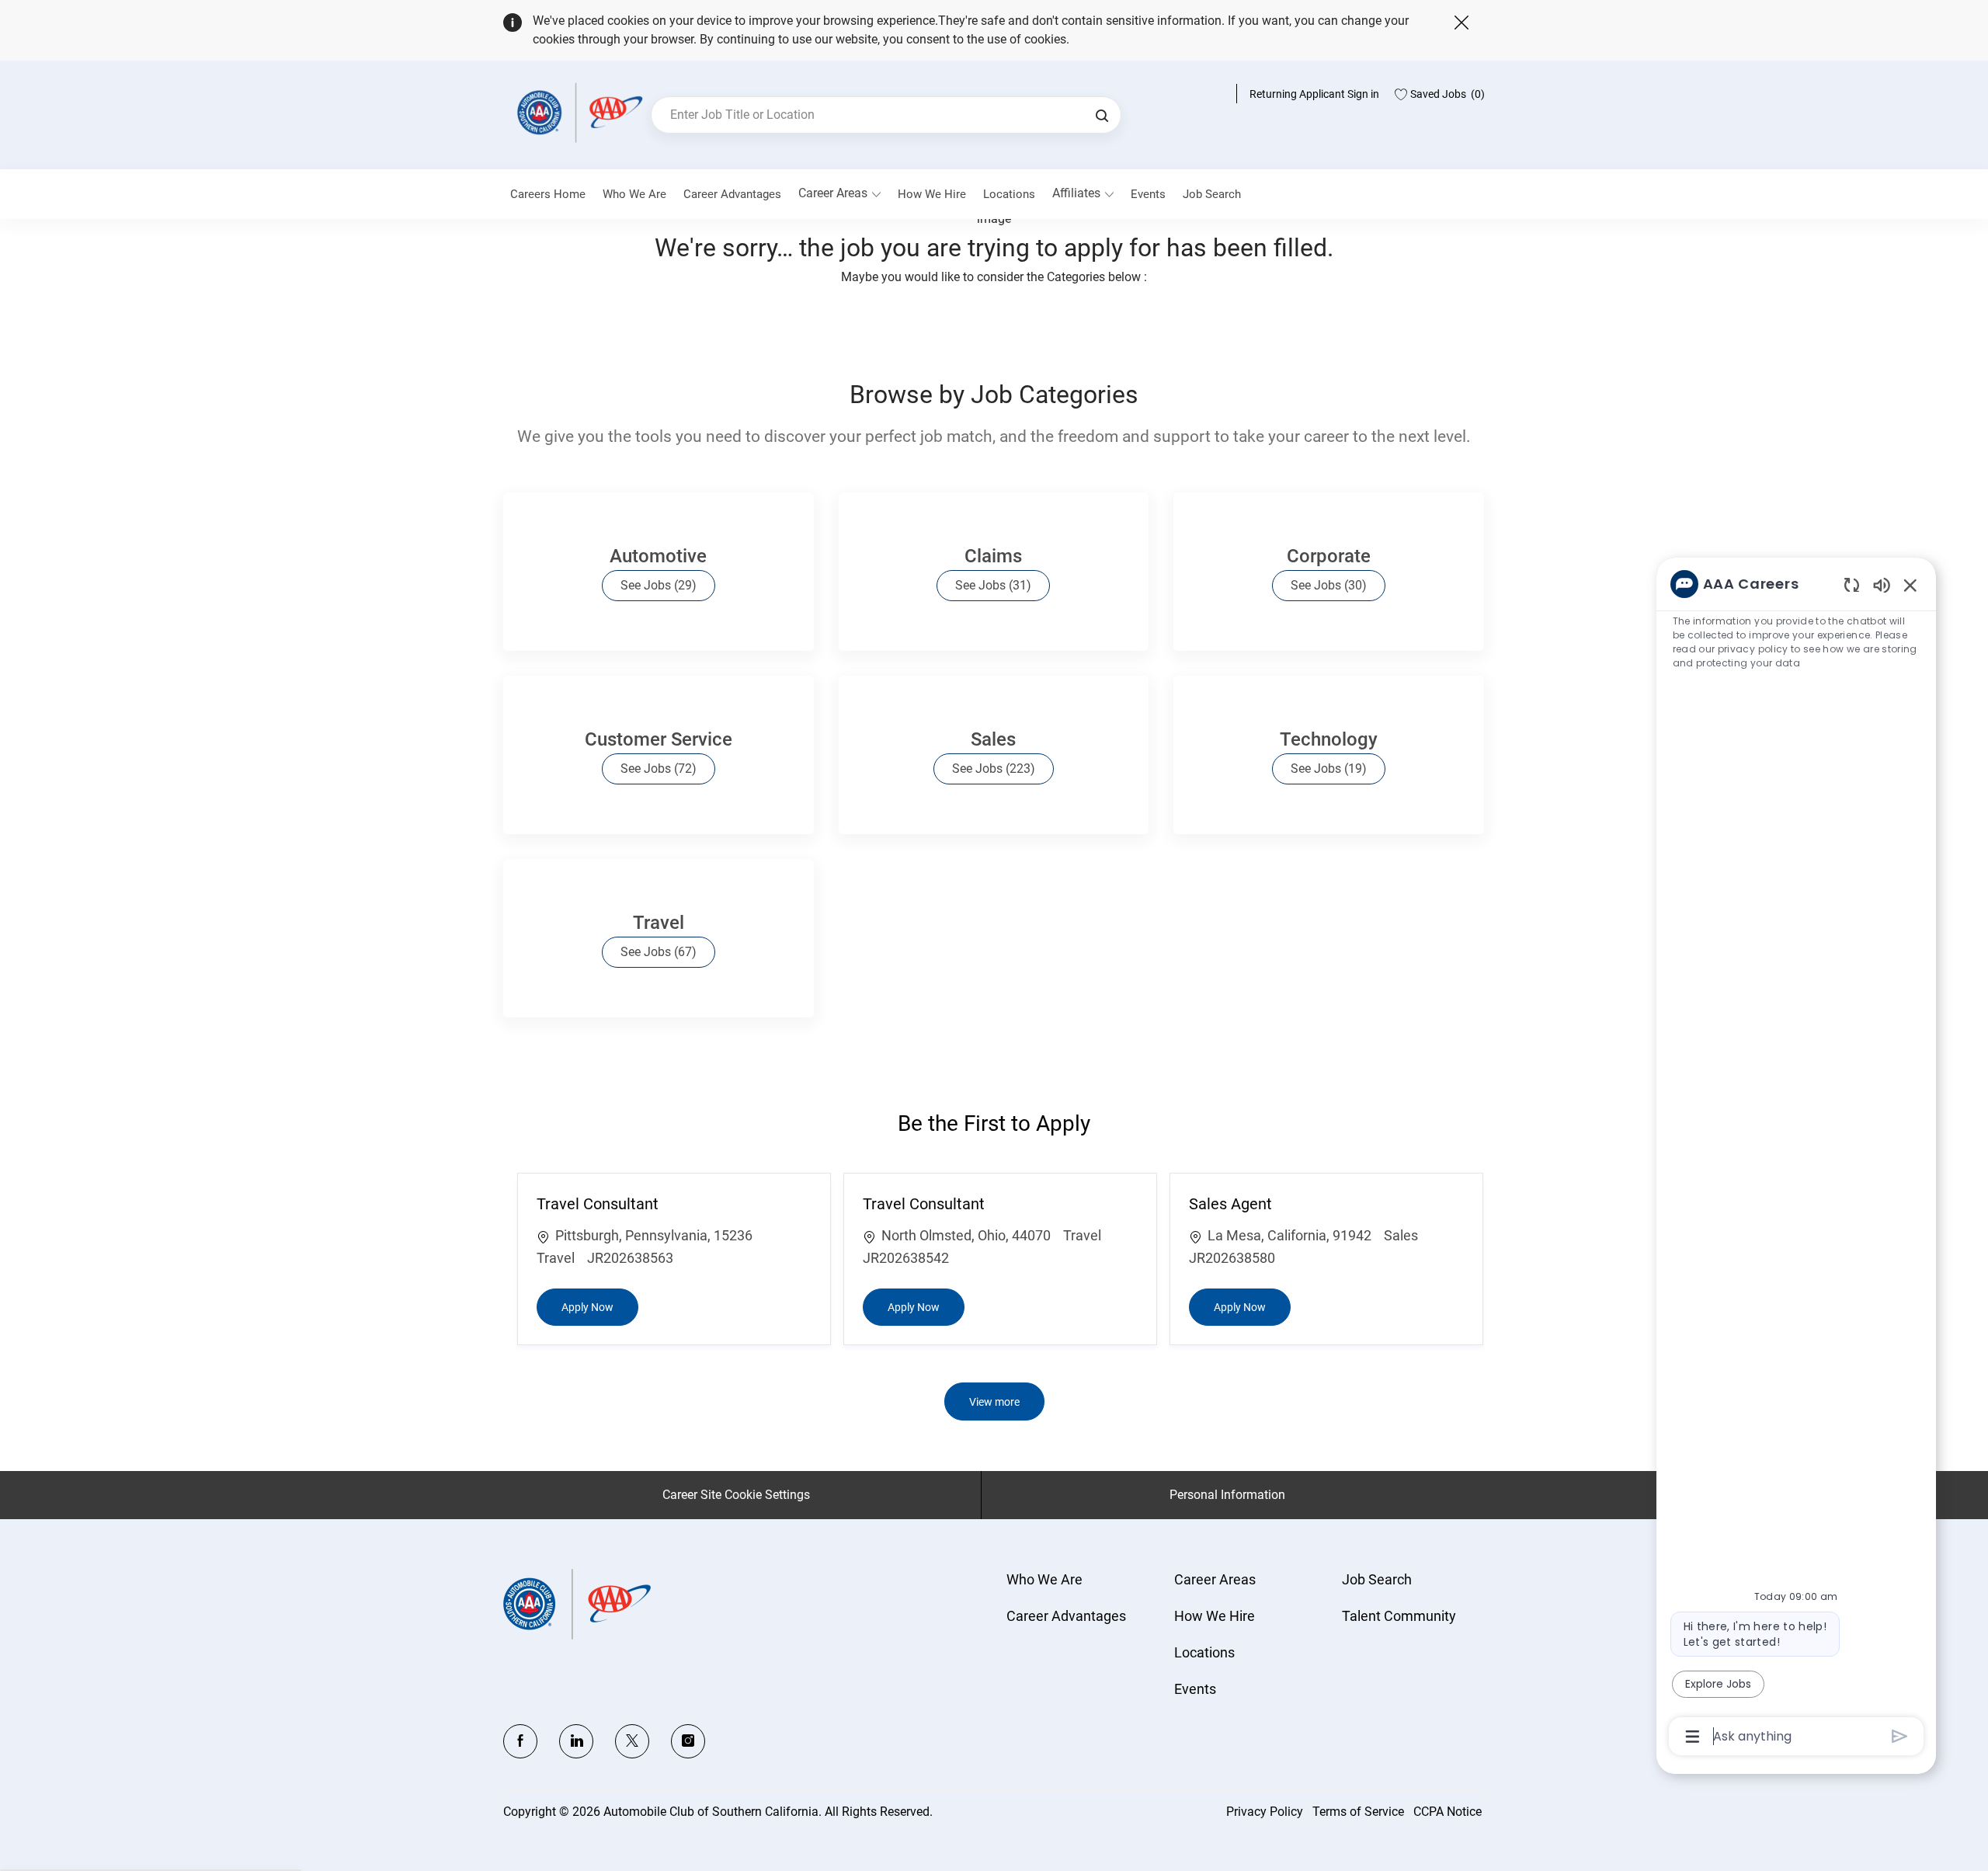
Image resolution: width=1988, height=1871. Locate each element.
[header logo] (577, 112)
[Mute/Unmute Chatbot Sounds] (1882, 584)
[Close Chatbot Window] (1910, 585)
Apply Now (600, 1307)
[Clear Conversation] (1852, 584)
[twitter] (632, 1741)
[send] (1900, 1736)
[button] (1102, 115)
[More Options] (1693, 1737)
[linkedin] (576, 1741)
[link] (634, 194)
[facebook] (520, 1741)
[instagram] (688, 1741)
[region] (1796, 1159)
